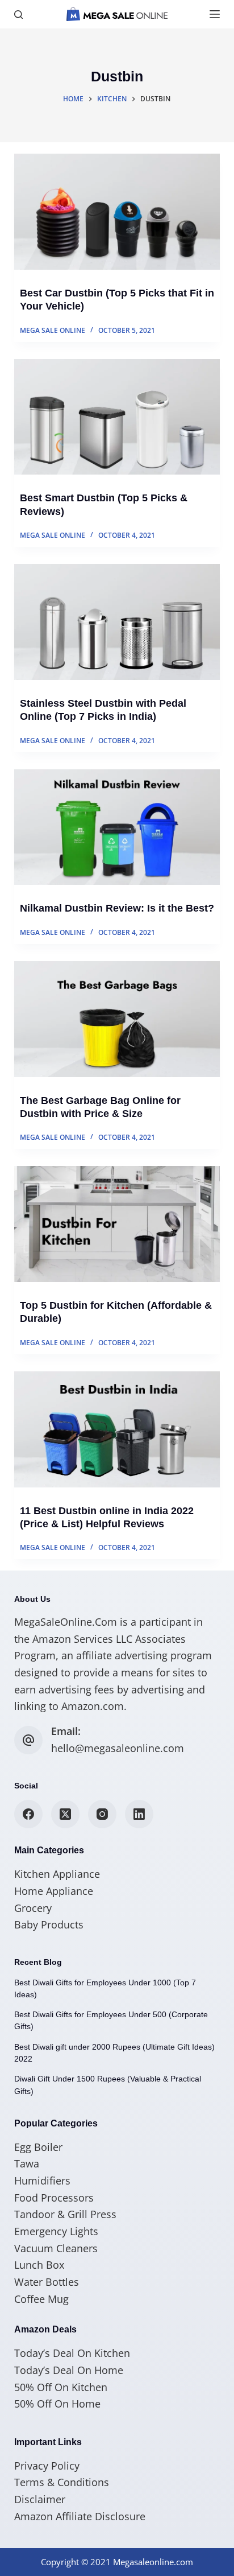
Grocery (33, 1908)
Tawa (27, 2163)
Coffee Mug (41, 2299)
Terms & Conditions (62, 2482)
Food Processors (54, 2198)
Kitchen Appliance (57, 1874)
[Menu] (215, 14)
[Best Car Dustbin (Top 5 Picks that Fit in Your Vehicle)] (117, 212)
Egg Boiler (38, 2147)
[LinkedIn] (139, 1814)
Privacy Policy (47, 2466)
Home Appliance (54, 1891)
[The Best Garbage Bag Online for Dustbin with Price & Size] (117, 1019)
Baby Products (49, 1924)
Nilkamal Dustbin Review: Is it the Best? (117, 908)
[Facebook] (28, 1814)
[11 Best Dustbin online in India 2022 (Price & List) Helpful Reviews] (117, 1429)
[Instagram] (102, 1814)
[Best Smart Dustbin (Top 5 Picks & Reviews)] (117, 417)
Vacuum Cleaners (56, 2248)
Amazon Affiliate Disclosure (80, 2516)
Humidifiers (42, 2181)
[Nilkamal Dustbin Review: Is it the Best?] (117, 827)
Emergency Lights (56, 2231)
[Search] (18, 15)
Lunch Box (39, 2265)
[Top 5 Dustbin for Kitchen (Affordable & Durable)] (117, 1224)
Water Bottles (47, 2282)
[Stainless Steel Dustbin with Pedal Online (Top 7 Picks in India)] (117, 622)
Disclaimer (40, 2499)
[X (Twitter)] (65, 1814)
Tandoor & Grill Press (65, 2214)
